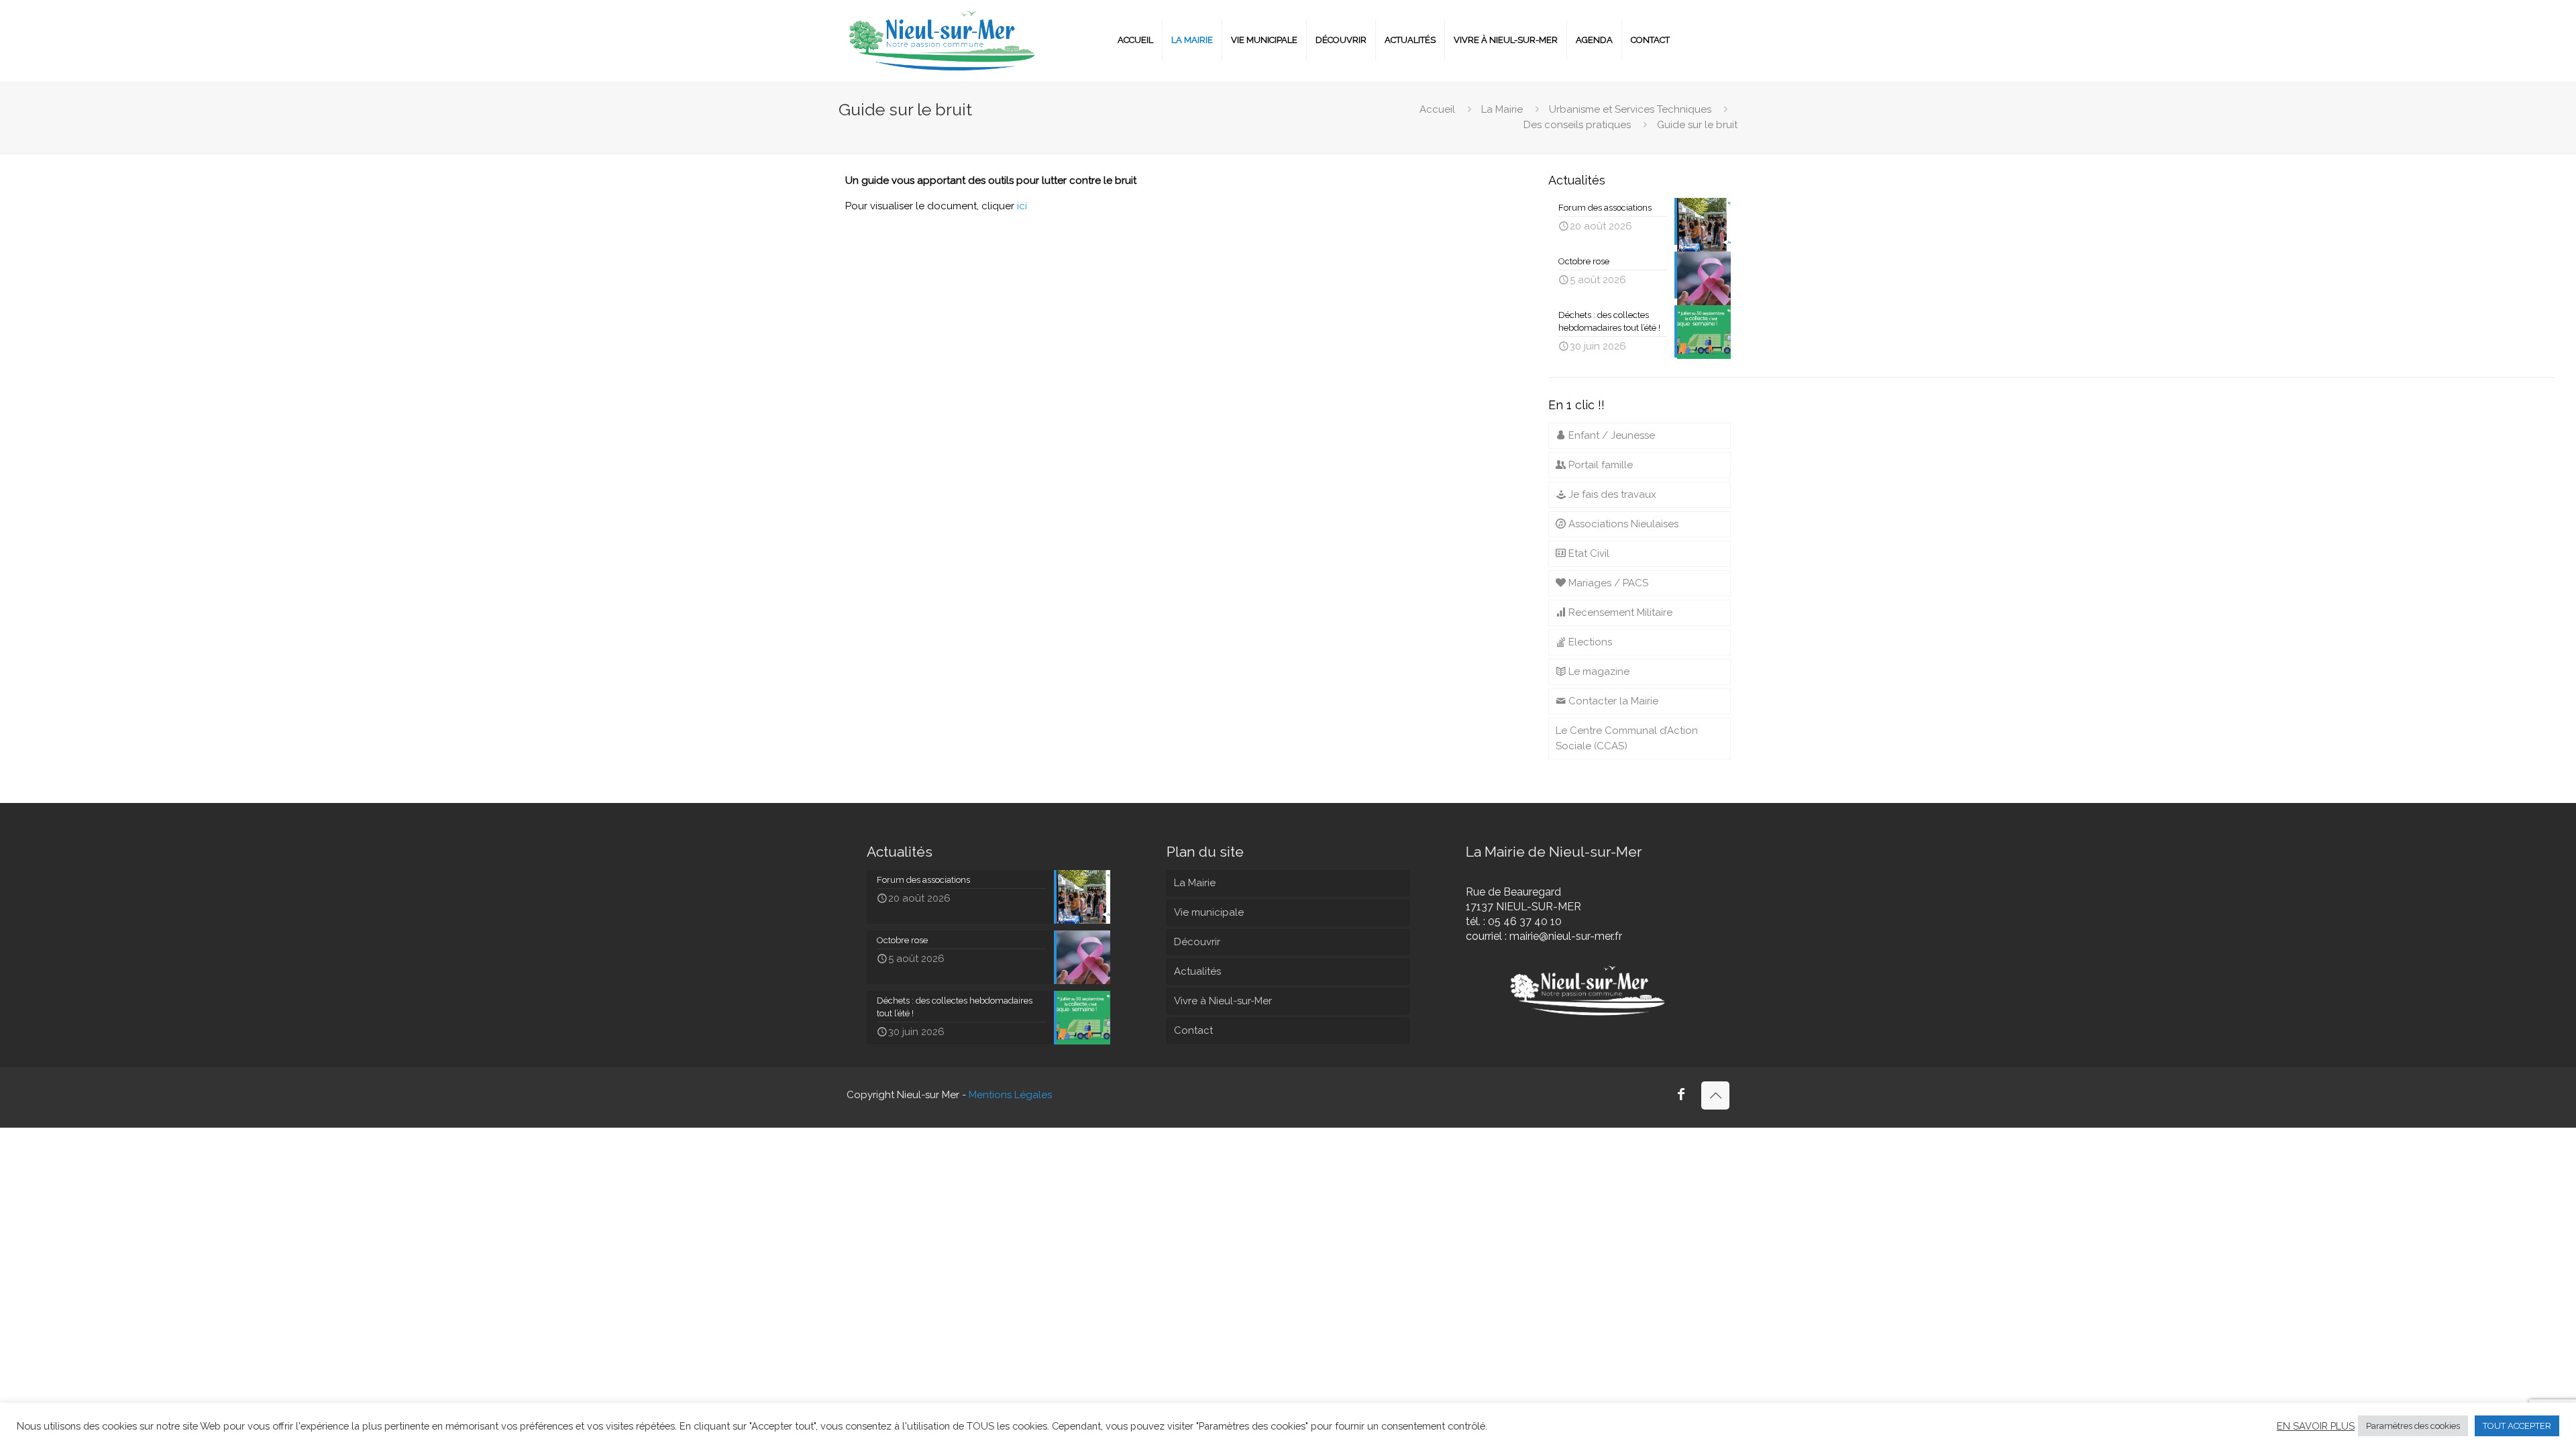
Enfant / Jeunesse (1610, 435)
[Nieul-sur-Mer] (943, 40)
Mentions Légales (1010, 1095)
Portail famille (1599, 465)
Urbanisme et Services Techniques (1630, 109)
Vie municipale (1209, 912)
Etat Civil (1588, 553)
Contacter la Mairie (1612, 701)
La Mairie (1502, 109)
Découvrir (1197, 942)
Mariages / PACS (1607, 583)
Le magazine (1598, 672)
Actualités (1197, 971)
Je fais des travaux (1611, 494)
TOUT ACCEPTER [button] (2517, 1426)
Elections (1589, 642)
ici (1022, 206)
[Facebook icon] (1681, 1095)
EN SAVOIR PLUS (2316, 1426)
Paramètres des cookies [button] (2413, 1426)
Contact (1193, 1030)
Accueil (1437, 109)
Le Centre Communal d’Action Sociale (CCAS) (1627, 738)
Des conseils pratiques (1577, 125)
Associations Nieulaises (1622, 524)
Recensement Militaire (1619, 612)
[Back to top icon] (1715, 1095)
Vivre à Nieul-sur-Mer (1223, 1001)
